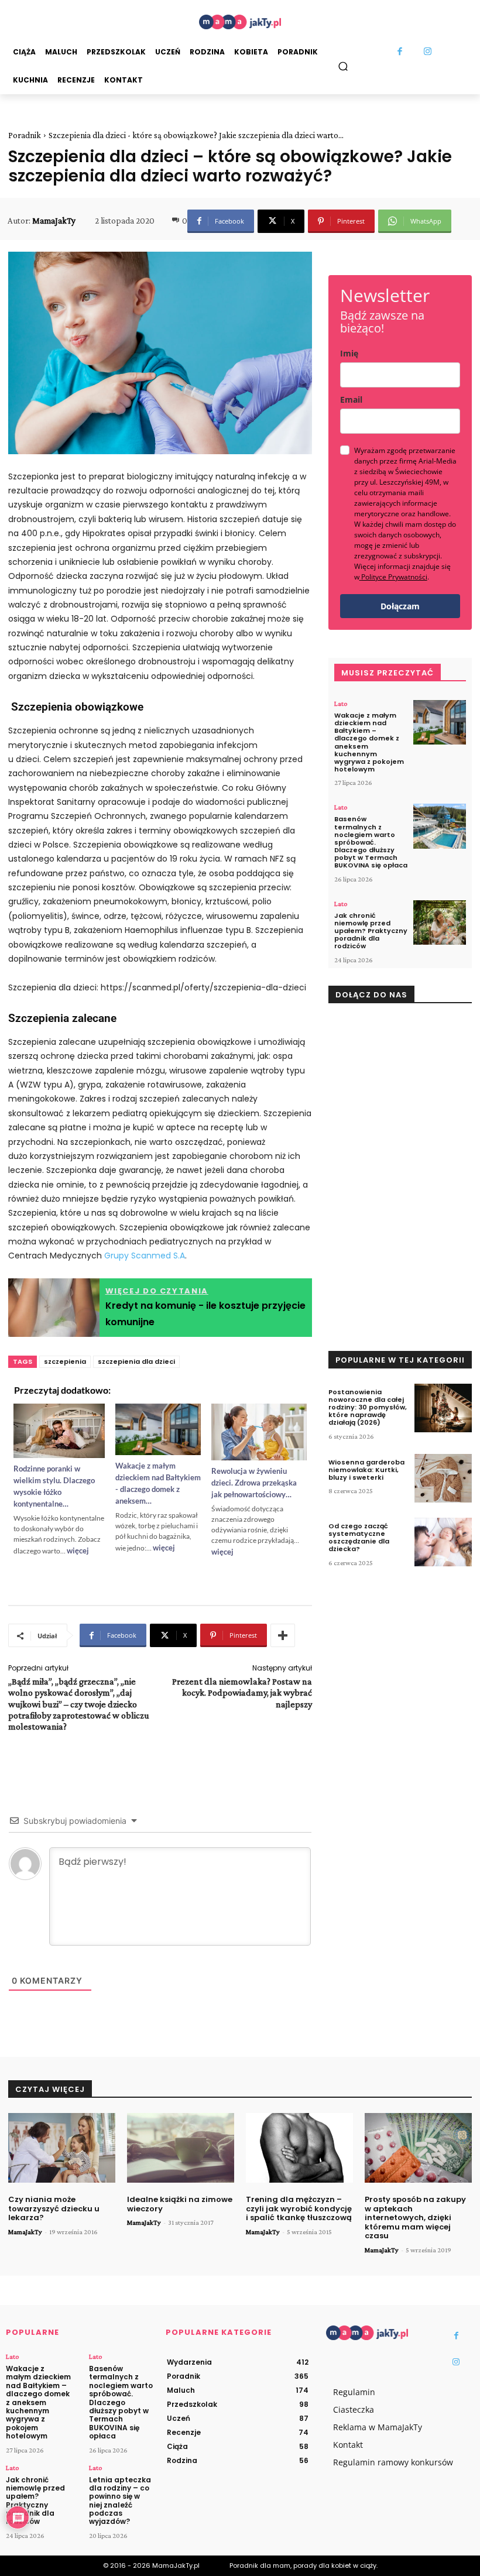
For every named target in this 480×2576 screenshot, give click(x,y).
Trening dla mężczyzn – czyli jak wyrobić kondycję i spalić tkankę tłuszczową (299, 2208)
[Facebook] (400, 52)
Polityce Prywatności (394, 577)
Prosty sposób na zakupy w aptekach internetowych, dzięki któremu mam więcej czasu (415, 2217)
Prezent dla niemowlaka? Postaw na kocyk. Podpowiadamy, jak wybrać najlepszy (242, 1692)
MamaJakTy (54, 221)
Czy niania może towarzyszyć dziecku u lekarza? (54, 2208)
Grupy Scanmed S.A (145, 1256)
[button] (343, 66)
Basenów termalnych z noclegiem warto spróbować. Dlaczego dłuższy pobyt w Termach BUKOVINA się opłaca (371, 842)
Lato (341, 704)
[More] (283, 1635)
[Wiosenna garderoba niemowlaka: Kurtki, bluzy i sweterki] (443, 1478)
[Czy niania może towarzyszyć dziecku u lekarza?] (62, 2148)
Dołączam (400, 606)
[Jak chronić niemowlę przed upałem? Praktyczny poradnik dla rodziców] (440, 923)
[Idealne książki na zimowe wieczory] (181, 2148)
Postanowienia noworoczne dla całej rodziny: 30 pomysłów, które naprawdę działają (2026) (368, 1407)
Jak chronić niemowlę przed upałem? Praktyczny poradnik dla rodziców (371, 931)
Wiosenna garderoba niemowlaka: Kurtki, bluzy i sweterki (366, 1470)
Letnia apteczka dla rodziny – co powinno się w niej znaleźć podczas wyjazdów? (120, 2501)
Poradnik (25, 135)
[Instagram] (428, 52)
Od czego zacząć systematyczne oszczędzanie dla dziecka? (359, 1538)
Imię (349, 353)
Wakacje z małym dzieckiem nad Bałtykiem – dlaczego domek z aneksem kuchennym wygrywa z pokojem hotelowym (369, 742)
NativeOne (160, 1570)
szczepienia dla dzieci (136, 1361)
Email (351, 399)
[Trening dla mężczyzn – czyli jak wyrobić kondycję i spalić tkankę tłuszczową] (299, 2148)
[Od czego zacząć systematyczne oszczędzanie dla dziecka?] (443, 1542)
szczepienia (65, 1361)
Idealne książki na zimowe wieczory (180, 2204)
